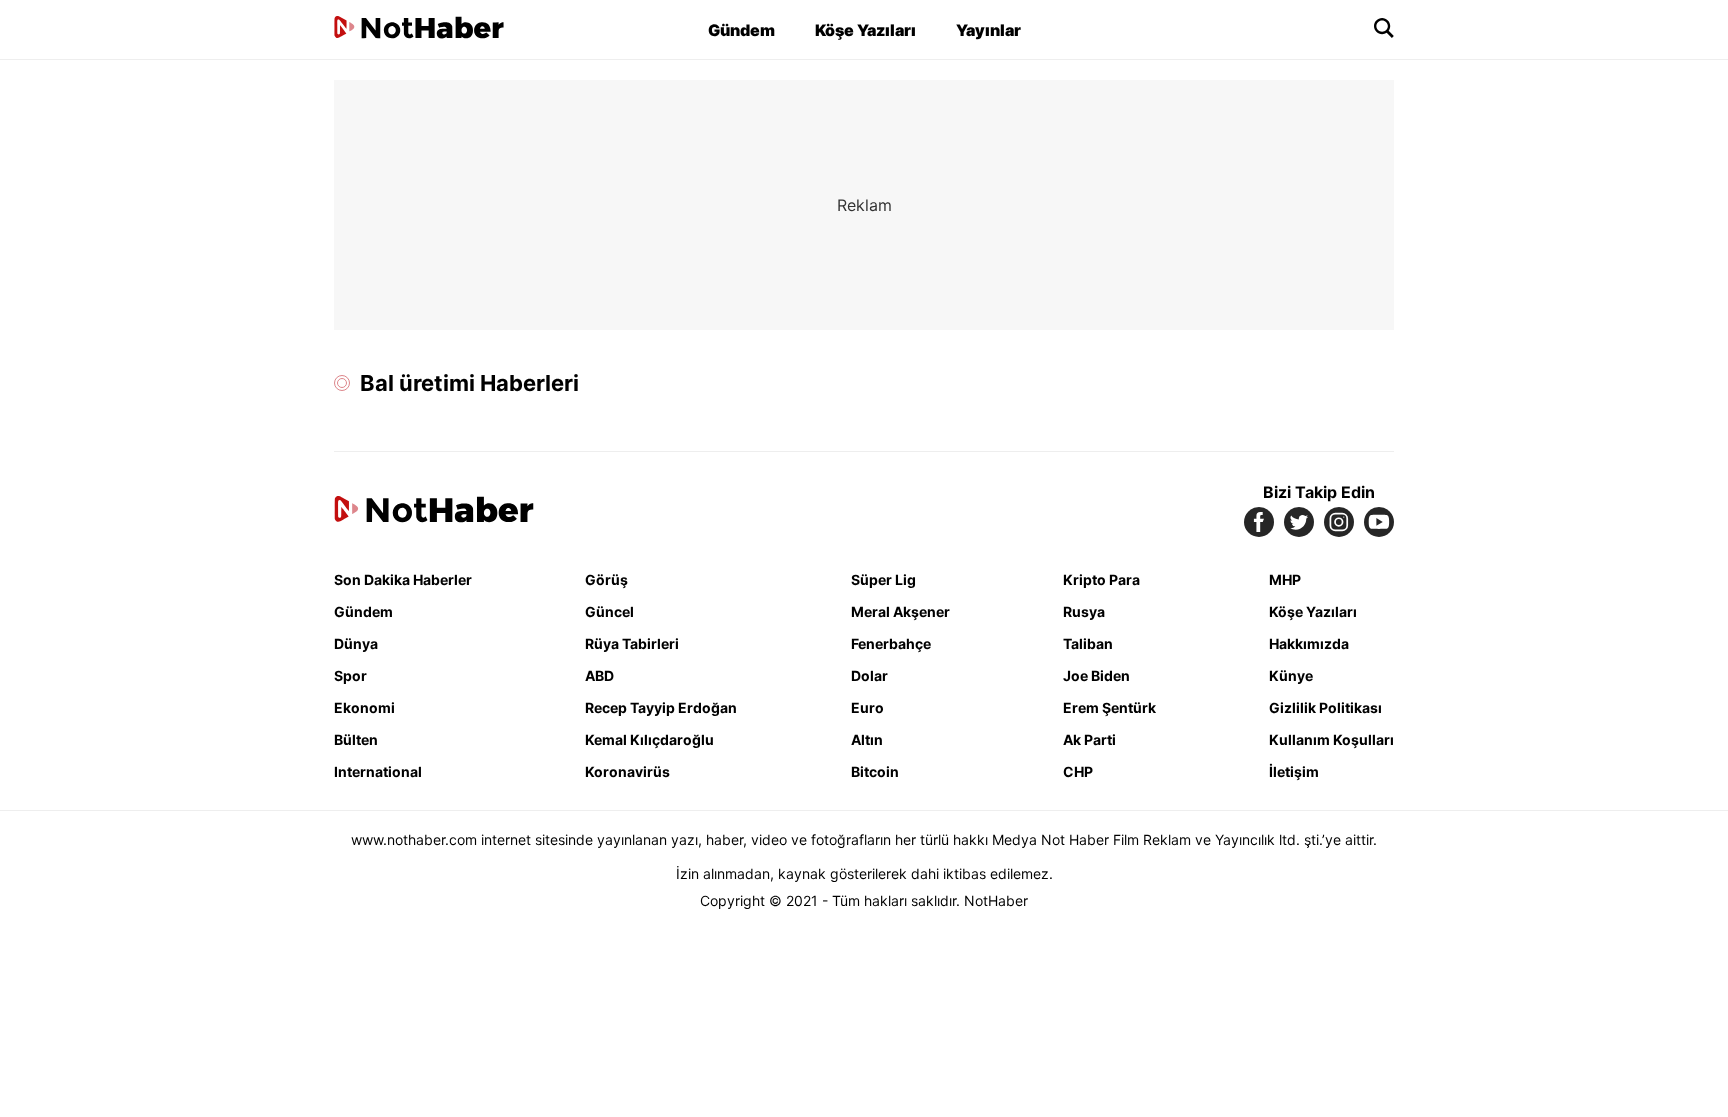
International (378, 771)
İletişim (1294, 771)
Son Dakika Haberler (403, 579)
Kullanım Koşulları (1331, 739)
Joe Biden (1096, 675)
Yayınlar (988, 30)
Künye (1291, 675)
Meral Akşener (900, 611)
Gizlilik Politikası (1325, 707)
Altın (867, 739)
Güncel (609, 611)
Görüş (606, 579)
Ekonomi (364, 707)
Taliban (1088, 643)
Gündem (741, 30)
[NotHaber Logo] (419, 29)
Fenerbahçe (891, 643)
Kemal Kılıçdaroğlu (649, 739)
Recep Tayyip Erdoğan (661, 707)
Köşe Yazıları (865, 30)
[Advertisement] (164, 380)
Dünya (356, 643)
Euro (867, 707)
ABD (599, 675)
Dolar (869, 675)
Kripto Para (1101, 579)
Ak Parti (1089, 739)
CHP (1078, 771)
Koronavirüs (627, 771)
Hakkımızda (1309, 643)
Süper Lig (883, 579)
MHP (1285, 579)
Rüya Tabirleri (632, 643)
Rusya (1084, 611)
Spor (350, 675)
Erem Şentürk (1109, 707)
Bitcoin (875, 771)
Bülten (356, 739)
